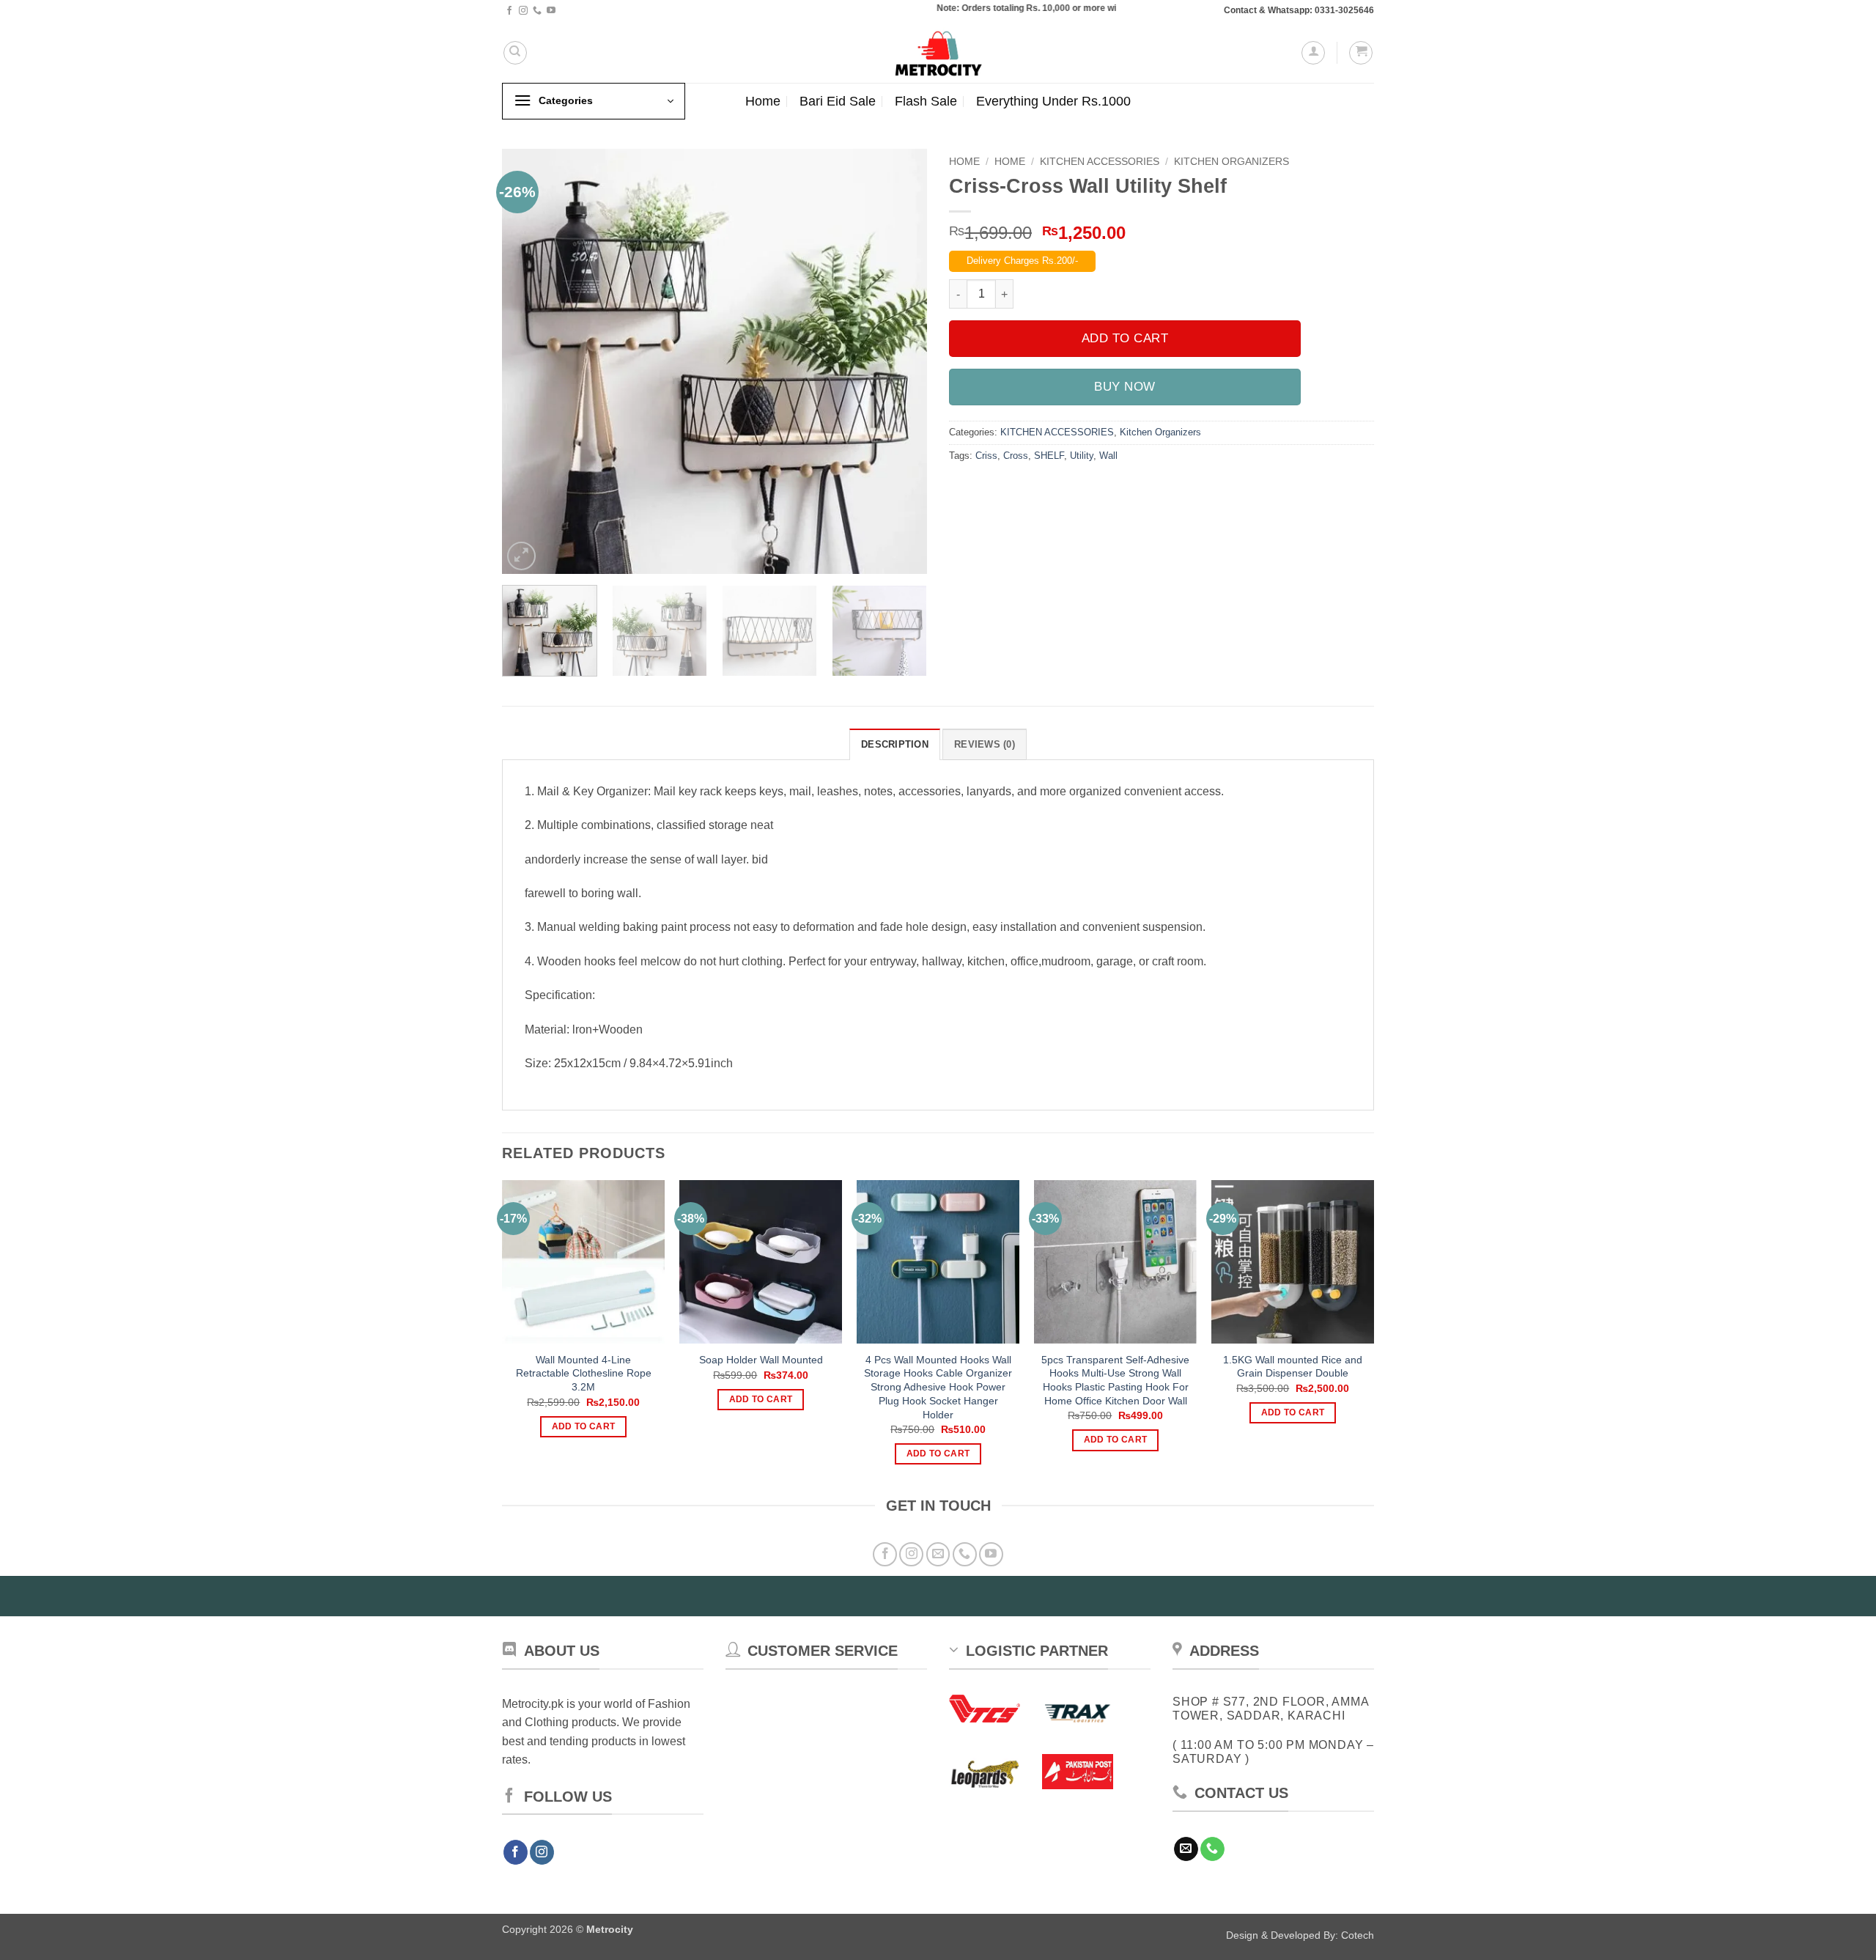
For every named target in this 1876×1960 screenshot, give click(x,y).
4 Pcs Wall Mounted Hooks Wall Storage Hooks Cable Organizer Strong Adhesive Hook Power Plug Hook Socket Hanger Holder (938, 1387)
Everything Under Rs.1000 (1053, 101)
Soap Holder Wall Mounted (761, 1360)
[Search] (515, 53)
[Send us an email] (938, 1554)
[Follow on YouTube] (551, 11)
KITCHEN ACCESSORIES (1100, 162)
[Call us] (537, 11)
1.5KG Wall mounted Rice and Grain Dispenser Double (1293, 1367)
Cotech (1358, 1935)
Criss (986, 456)
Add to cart (1125, 338)
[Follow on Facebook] (509, 11)
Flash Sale (926, 101)
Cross (1016, 456)
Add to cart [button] (584, 1426)
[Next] (900, 361)
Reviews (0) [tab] (985, 744)
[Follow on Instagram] (523, 11)
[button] (1313, 53)
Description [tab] (895, 744)
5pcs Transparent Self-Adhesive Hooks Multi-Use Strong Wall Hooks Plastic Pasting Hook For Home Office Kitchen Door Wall (1115, 1380)
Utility (1082, 456)
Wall (1108, 456)
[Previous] (529, 361)
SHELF (1049, 456)
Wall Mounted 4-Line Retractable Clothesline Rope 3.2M (584, 1373)
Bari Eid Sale (838, 101)
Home (763, 101)
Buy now (1125, 387)
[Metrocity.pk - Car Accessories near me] (938, 52)
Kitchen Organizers (1231, 162)
